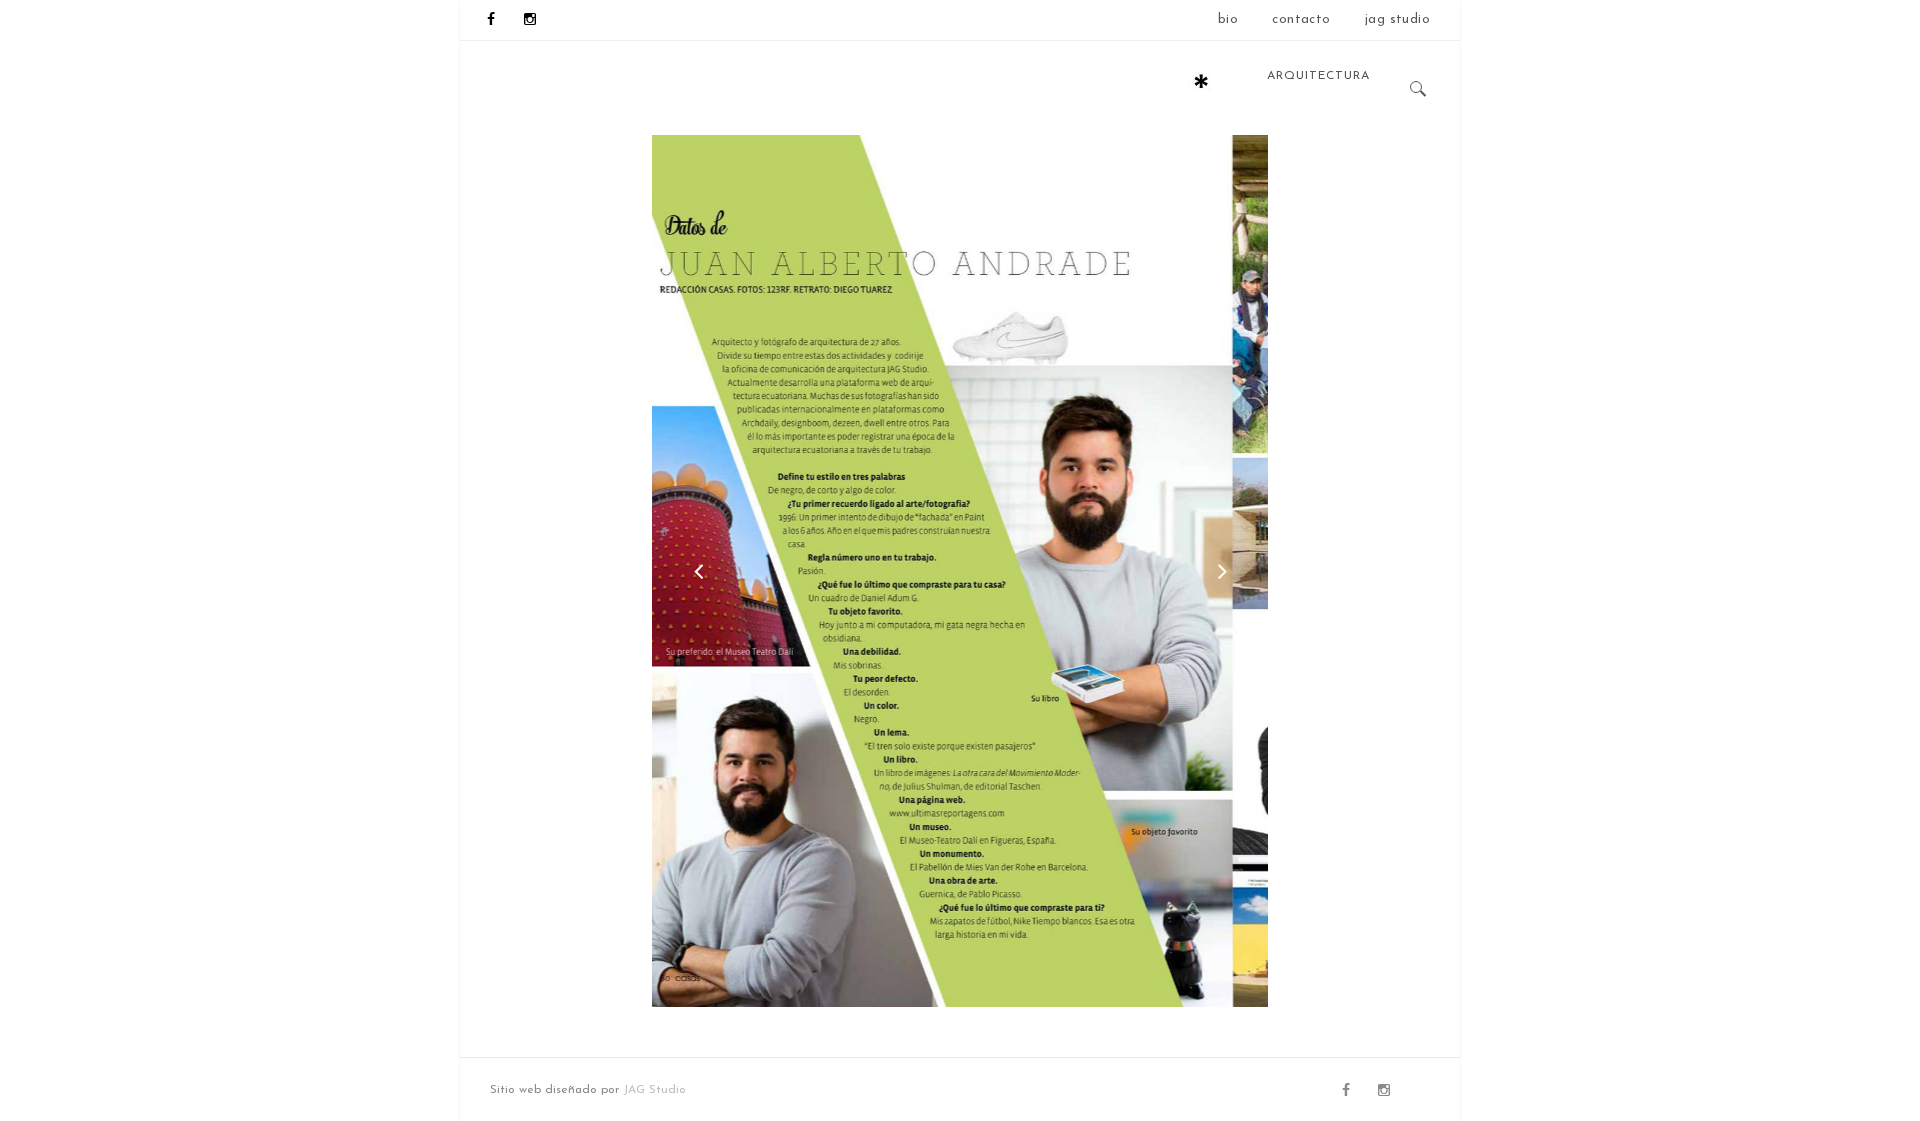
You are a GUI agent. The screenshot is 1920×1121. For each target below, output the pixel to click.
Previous (698, 571)
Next (1222, 571)
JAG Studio (654, 1090)
